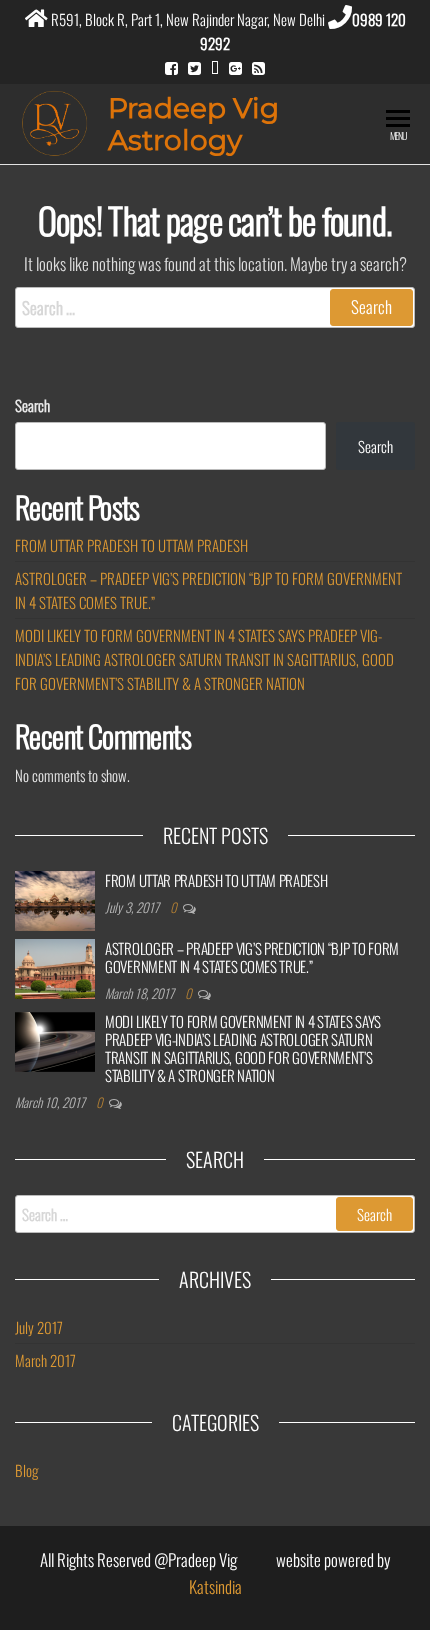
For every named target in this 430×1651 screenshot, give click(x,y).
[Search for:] (215, 307)
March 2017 (45, 1360)
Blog (27, 1470)
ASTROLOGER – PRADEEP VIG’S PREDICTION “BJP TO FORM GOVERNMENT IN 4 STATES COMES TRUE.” (252, 957)
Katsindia (215, 1586)
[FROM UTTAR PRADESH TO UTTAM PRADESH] (55, 898)
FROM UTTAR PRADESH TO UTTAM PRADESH (131, 545)
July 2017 (39, 1327)
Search (32, 405)
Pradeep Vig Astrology (193, 124)
